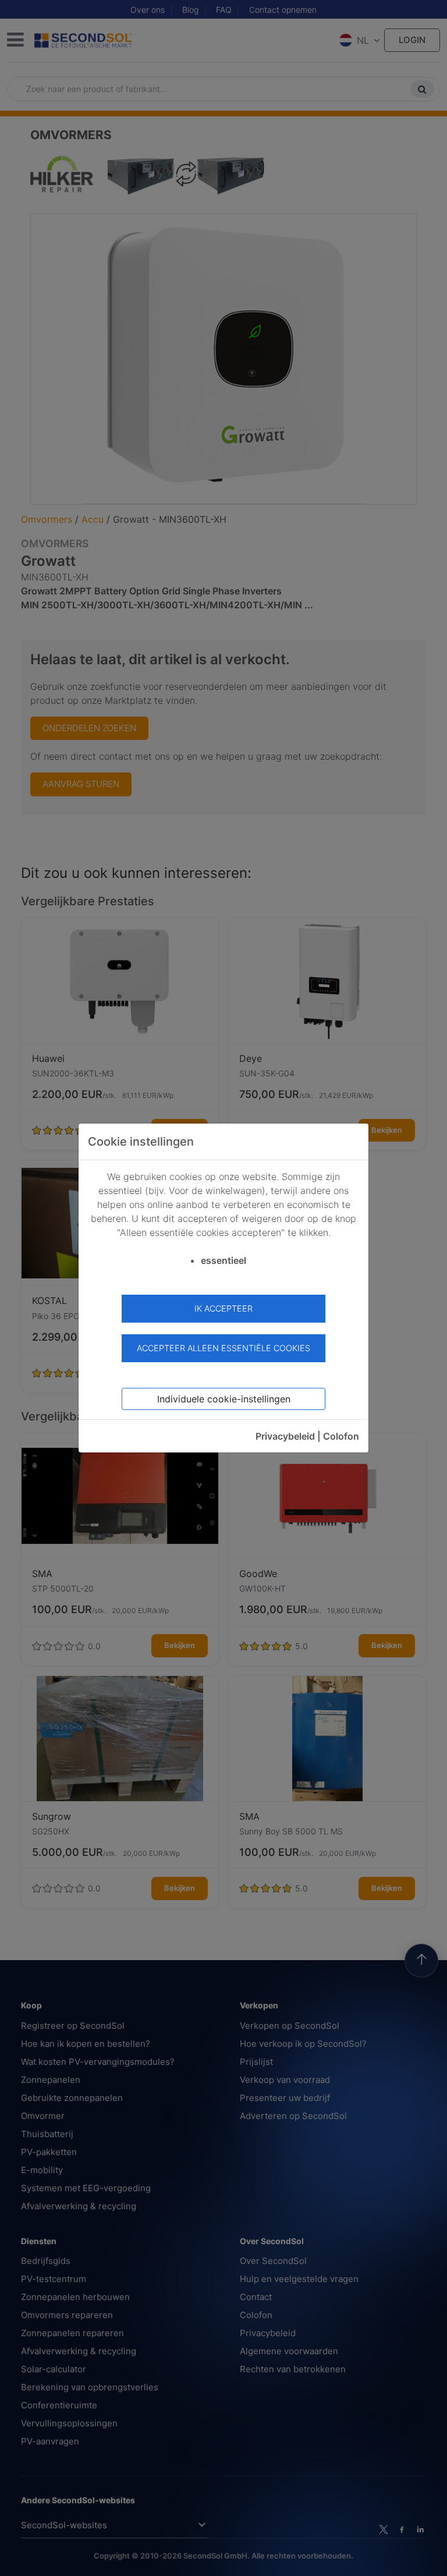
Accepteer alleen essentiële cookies (223, 1348)
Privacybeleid (285, 1436)
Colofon (341, 1436)
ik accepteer (223, 1308)
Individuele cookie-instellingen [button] (224, 1399)
